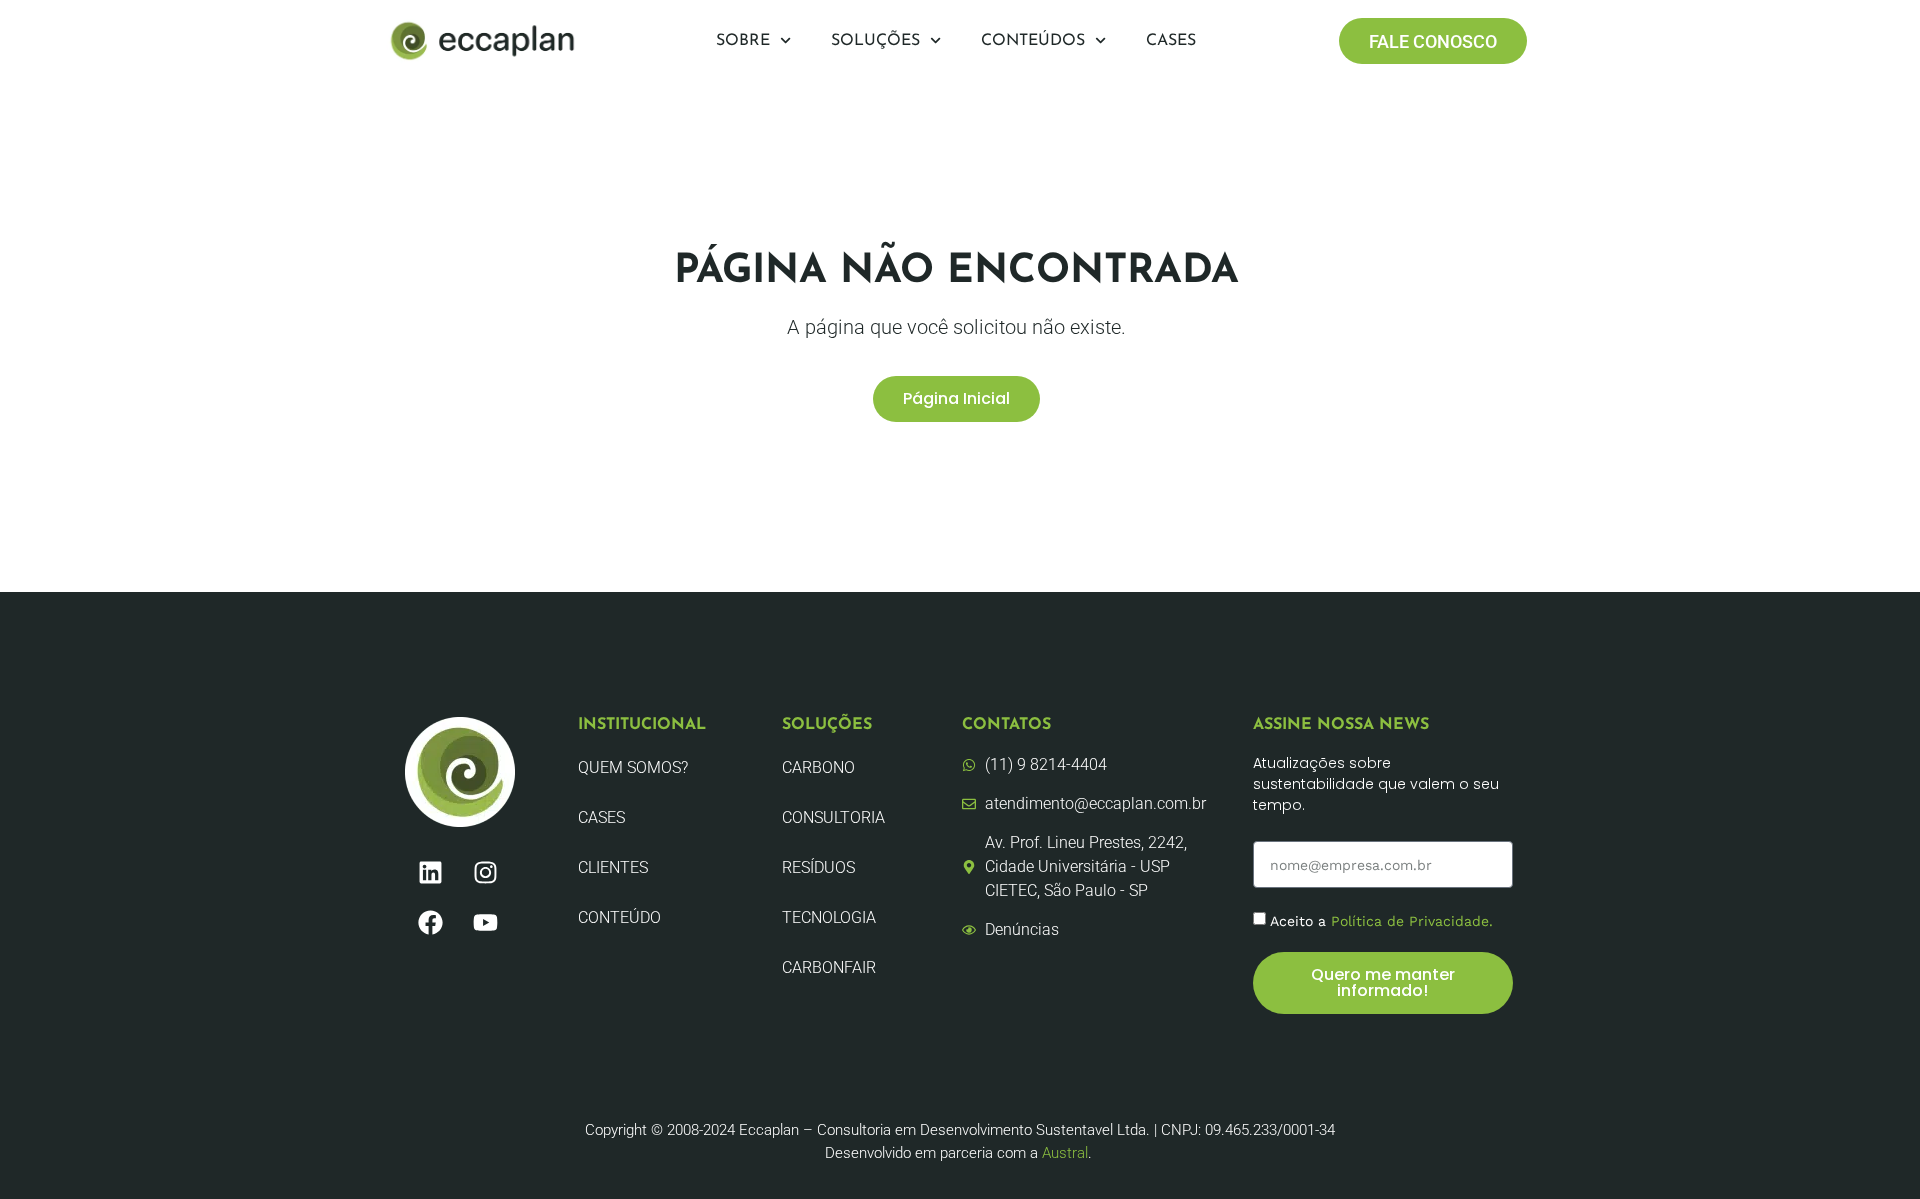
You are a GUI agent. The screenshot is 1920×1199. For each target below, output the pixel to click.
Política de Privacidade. (1412, 921)
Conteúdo (619, 917)
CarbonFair (829, 967)
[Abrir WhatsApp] (1870, 1148)
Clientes (613, 867)
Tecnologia (829, 917)
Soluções (875, 41)
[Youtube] (485, 922)
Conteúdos (1033, 41)
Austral (1065, 1153)
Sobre (743, 41)
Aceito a (1381, 921)
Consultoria (833, 817)
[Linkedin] (430, 872)
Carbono (818, 767)
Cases (1171, 41)
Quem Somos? (633, 767)
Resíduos (818, 867)
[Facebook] (430, 922)
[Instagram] (485, 872)
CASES (601, 817)
